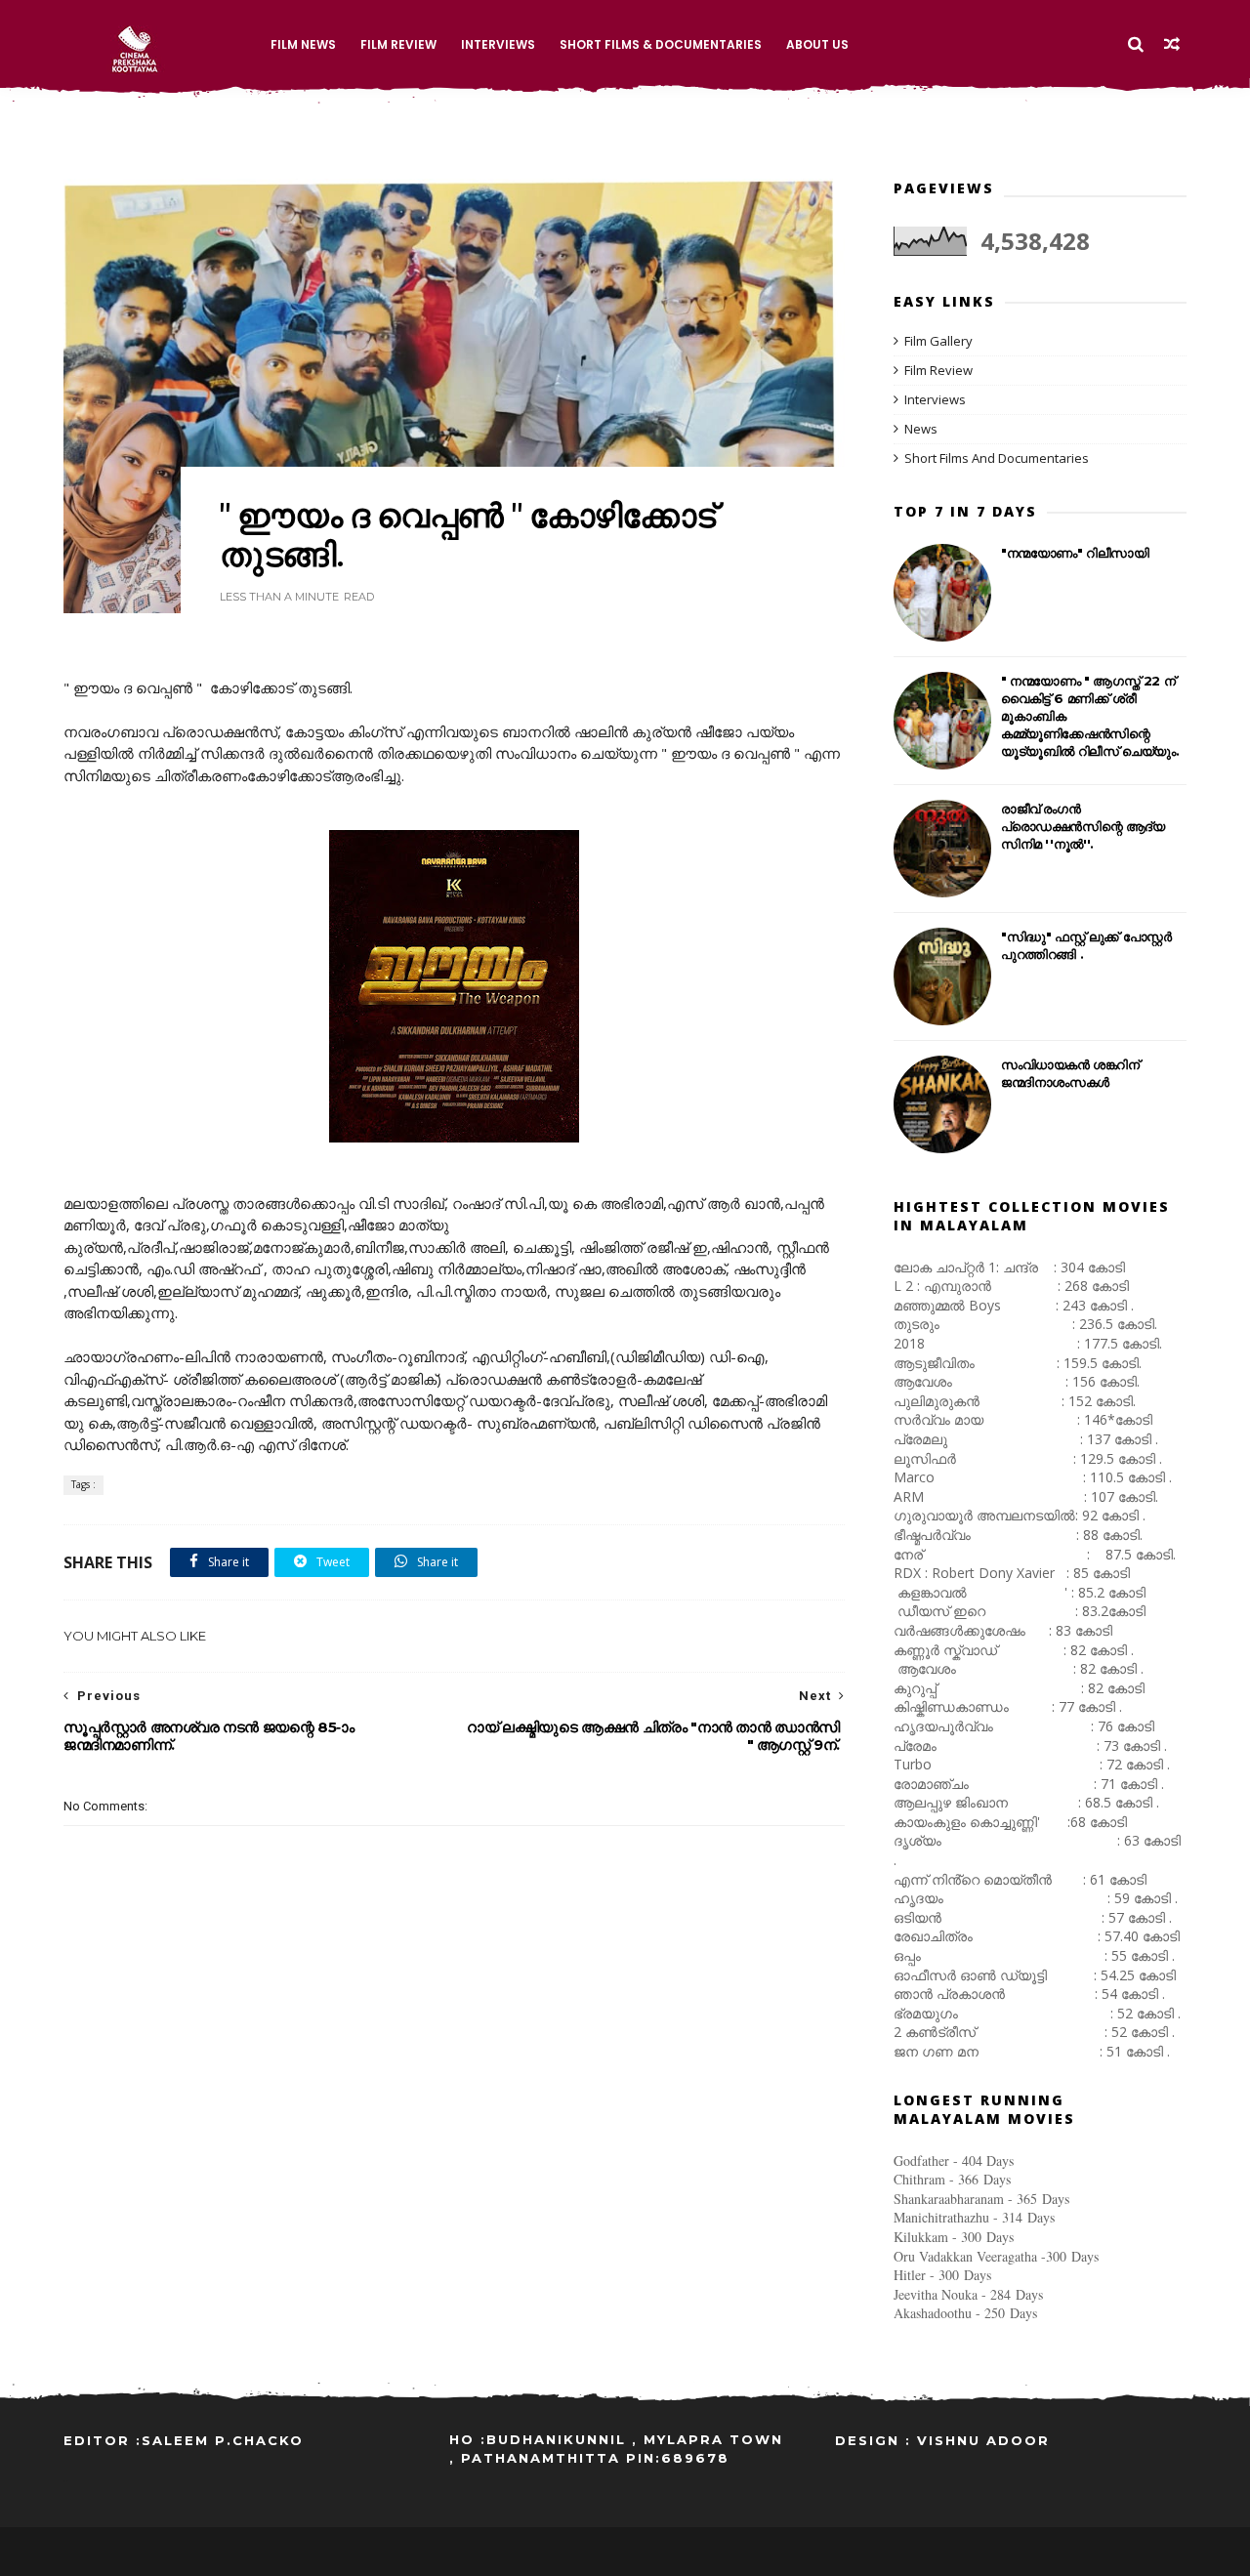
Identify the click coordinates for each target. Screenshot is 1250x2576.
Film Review (398, 44)
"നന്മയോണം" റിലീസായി (1075, 553)
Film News (303, 44)
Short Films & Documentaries (661, 44)
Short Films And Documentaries (997, 458)
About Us (817, 44)
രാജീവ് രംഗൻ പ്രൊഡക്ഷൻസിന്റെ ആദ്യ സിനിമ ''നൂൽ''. (1083, 826)
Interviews (498, 44)
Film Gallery (938, 341)
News (921, 429)
